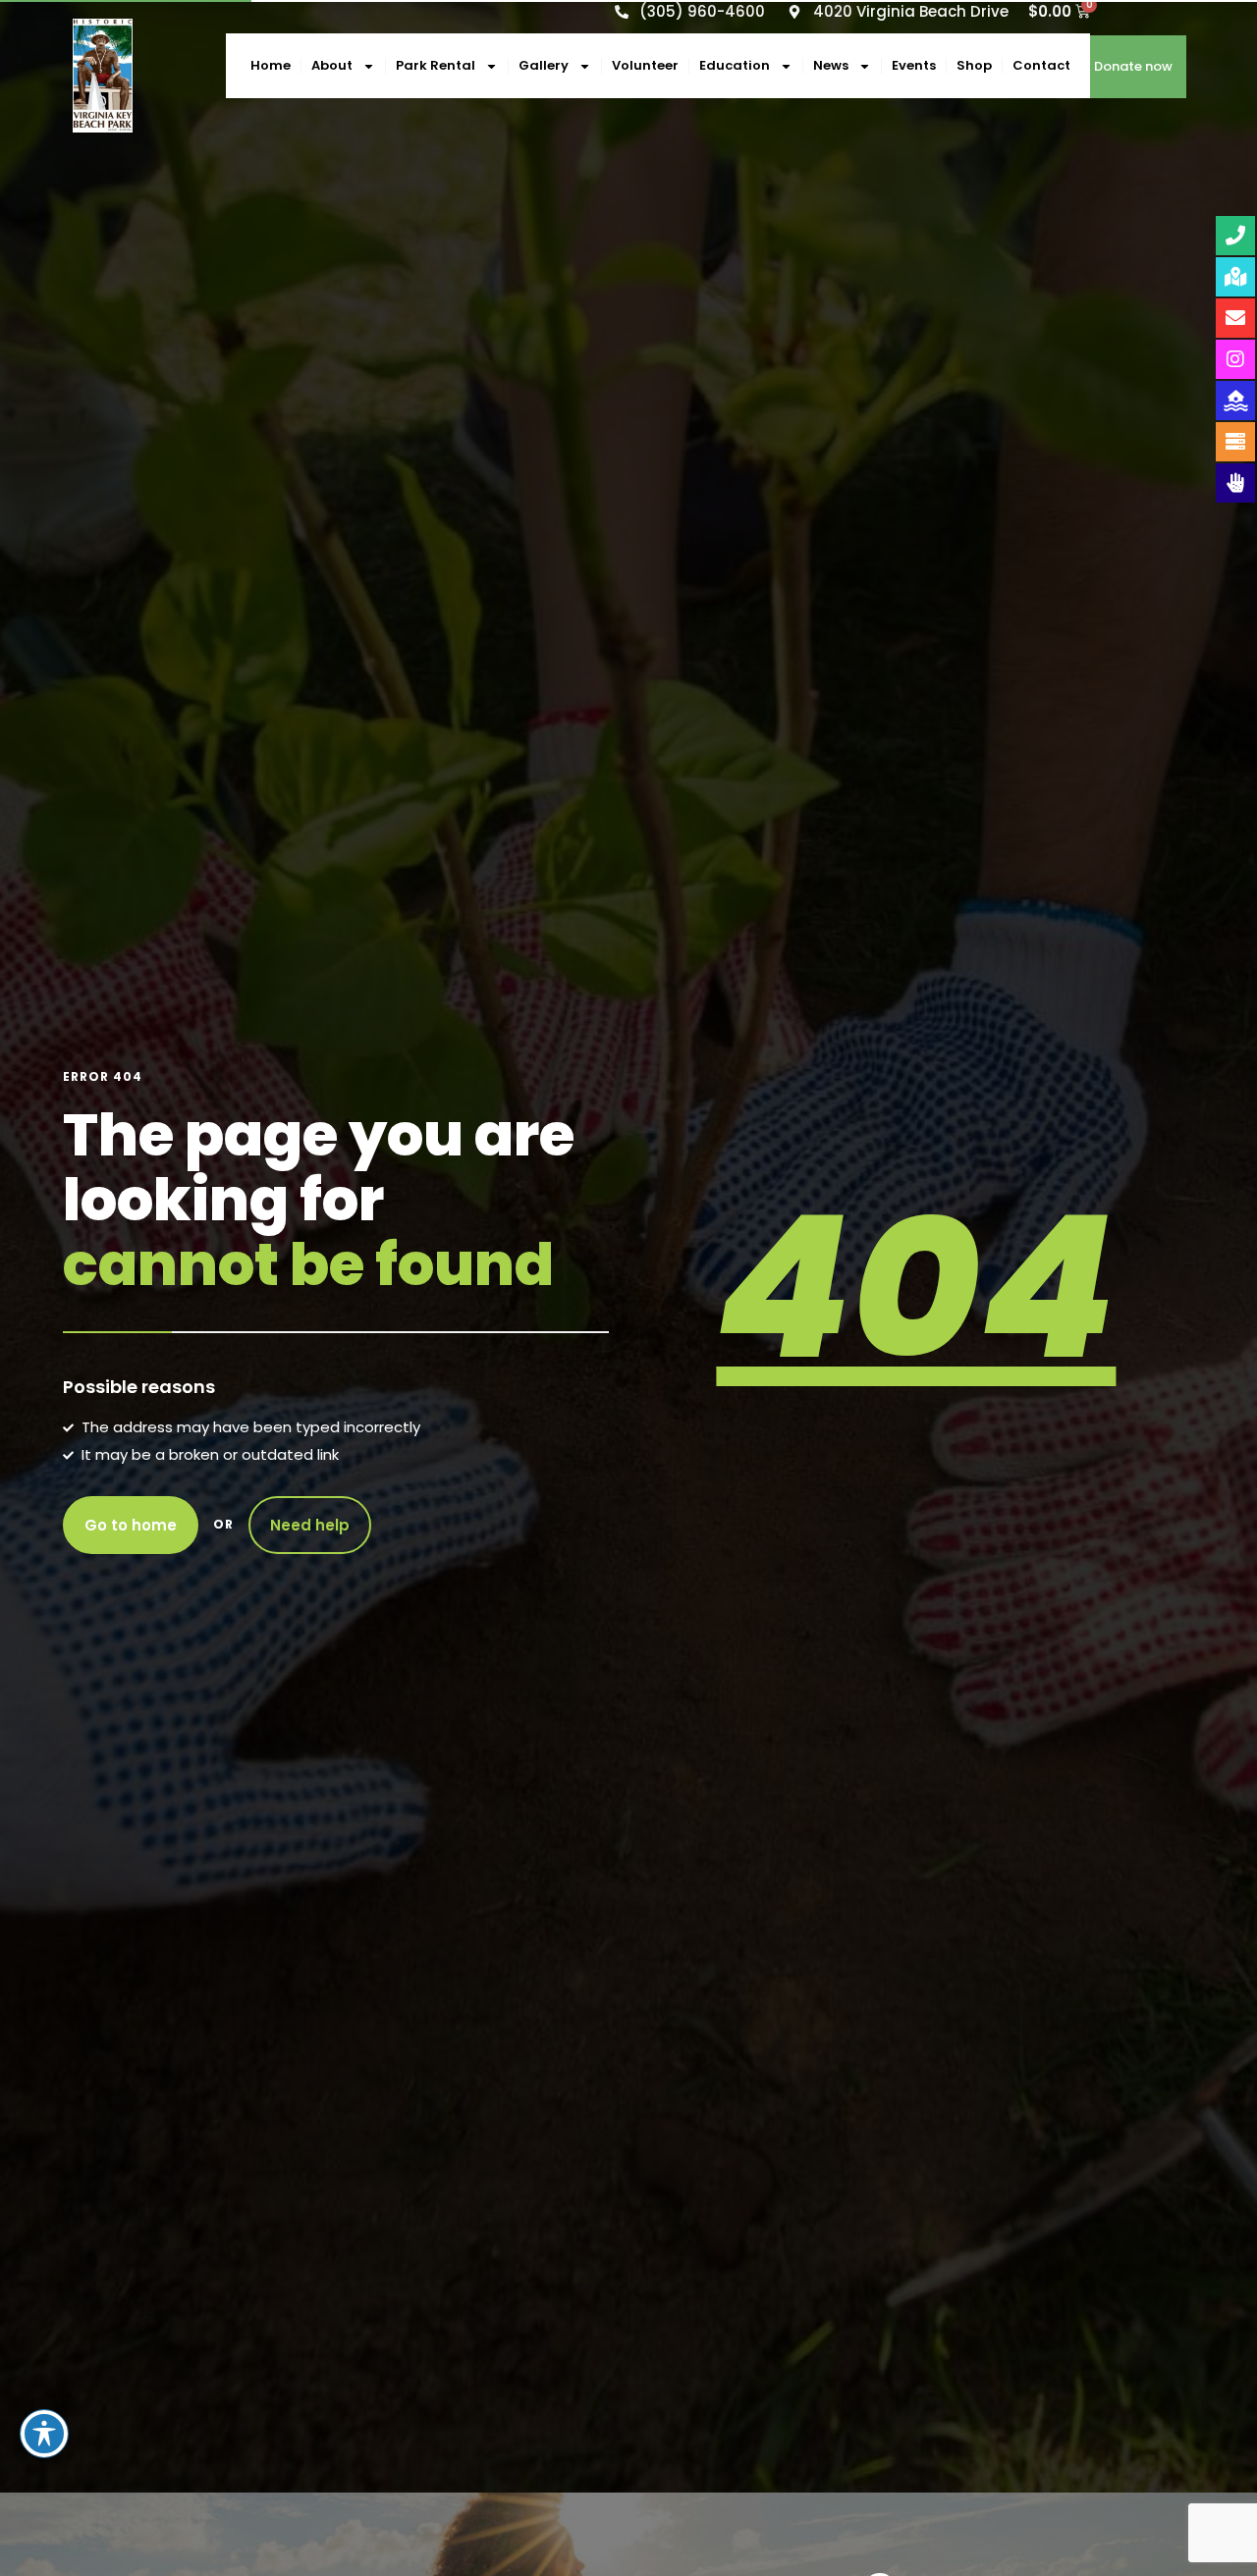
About (332, 65)
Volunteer (645, 65)
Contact (1041, 65)
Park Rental (436, 65)
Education (735, 65)
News (831, 65)
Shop (974, 65)
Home (271, 65)
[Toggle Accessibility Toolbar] (44, 2434)
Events (914, 65)
